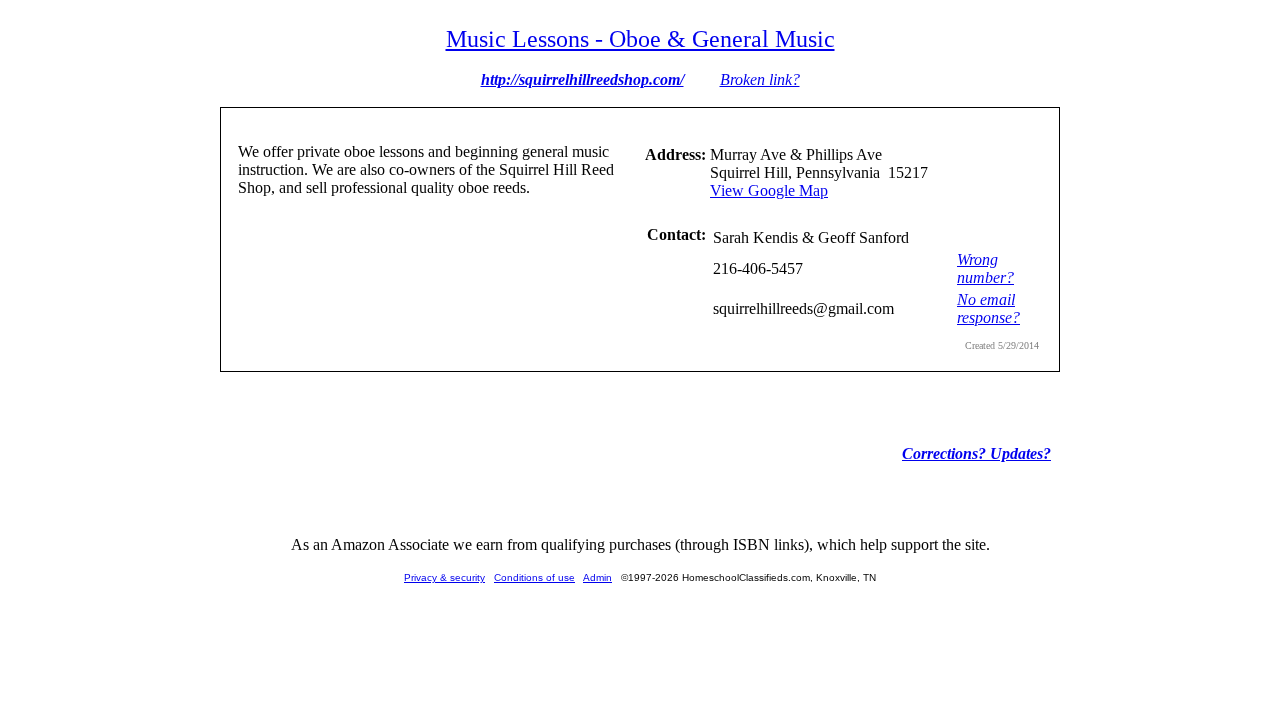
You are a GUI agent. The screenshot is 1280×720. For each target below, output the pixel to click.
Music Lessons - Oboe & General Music (640, 39)
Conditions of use (534, 577)
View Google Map (769, 190)
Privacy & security (444, 577)
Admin (597, 577)
